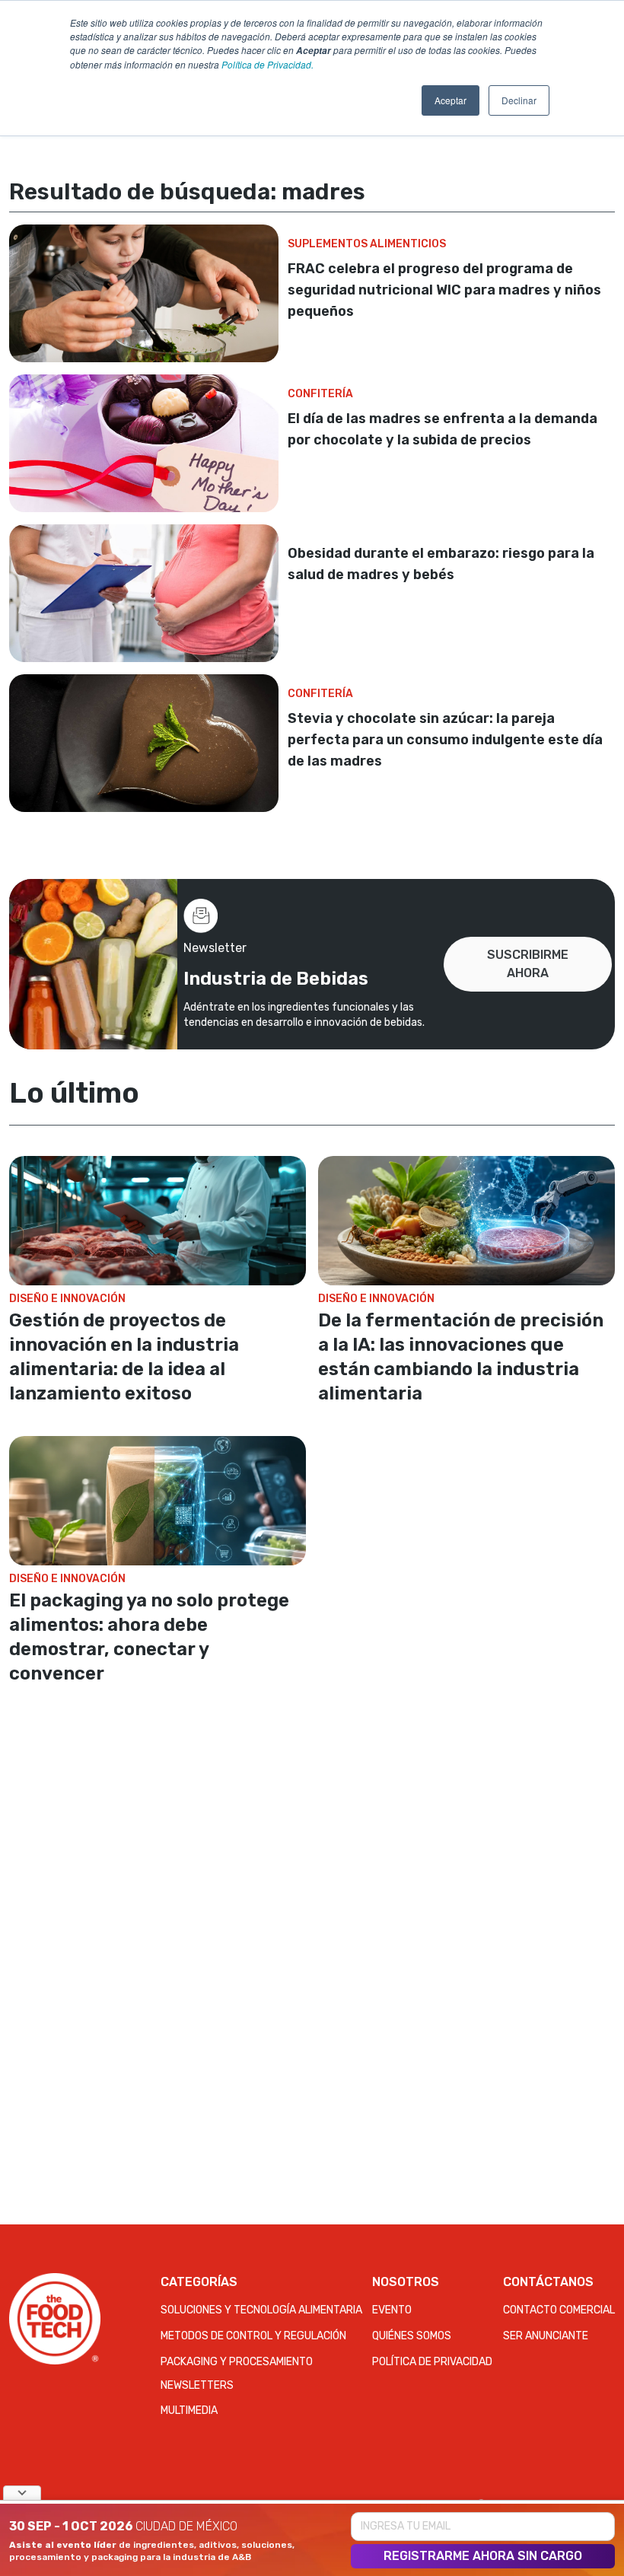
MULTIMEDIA (189, 2410)
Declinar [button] (519, 100)
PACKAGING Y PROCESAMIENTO (237, 2362)
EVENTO (392, 2310)
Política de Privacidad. (267, 64)
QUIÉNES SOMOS (412, 2336)
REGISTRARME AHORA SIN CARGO (483, 2556)
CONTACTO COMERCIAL (559, 2310)
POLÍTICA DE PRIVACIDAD (432, 2362)
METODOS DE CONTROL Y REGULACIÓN (253, 2336)
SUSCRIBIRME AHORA (528, 964)
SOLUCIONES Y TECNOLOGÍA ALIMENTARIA (261, 2310)
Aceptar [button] (450, 100)
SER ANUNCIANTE (546, 2336)
